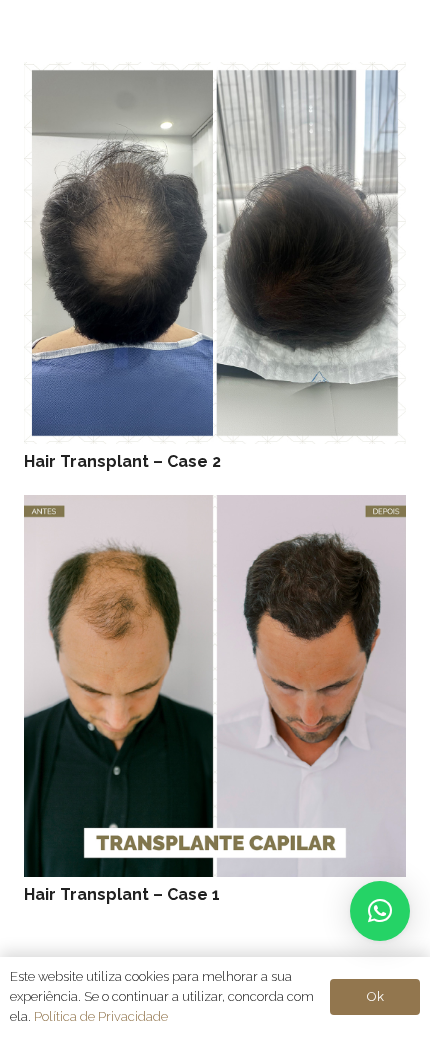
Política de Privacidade (101, 1016)
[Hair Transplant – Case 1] (215, 508)
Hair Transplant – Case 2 (122, 461)
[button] (380, 911)
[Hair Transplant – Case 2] (215, 75)
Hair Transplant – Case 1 (122, 894)
